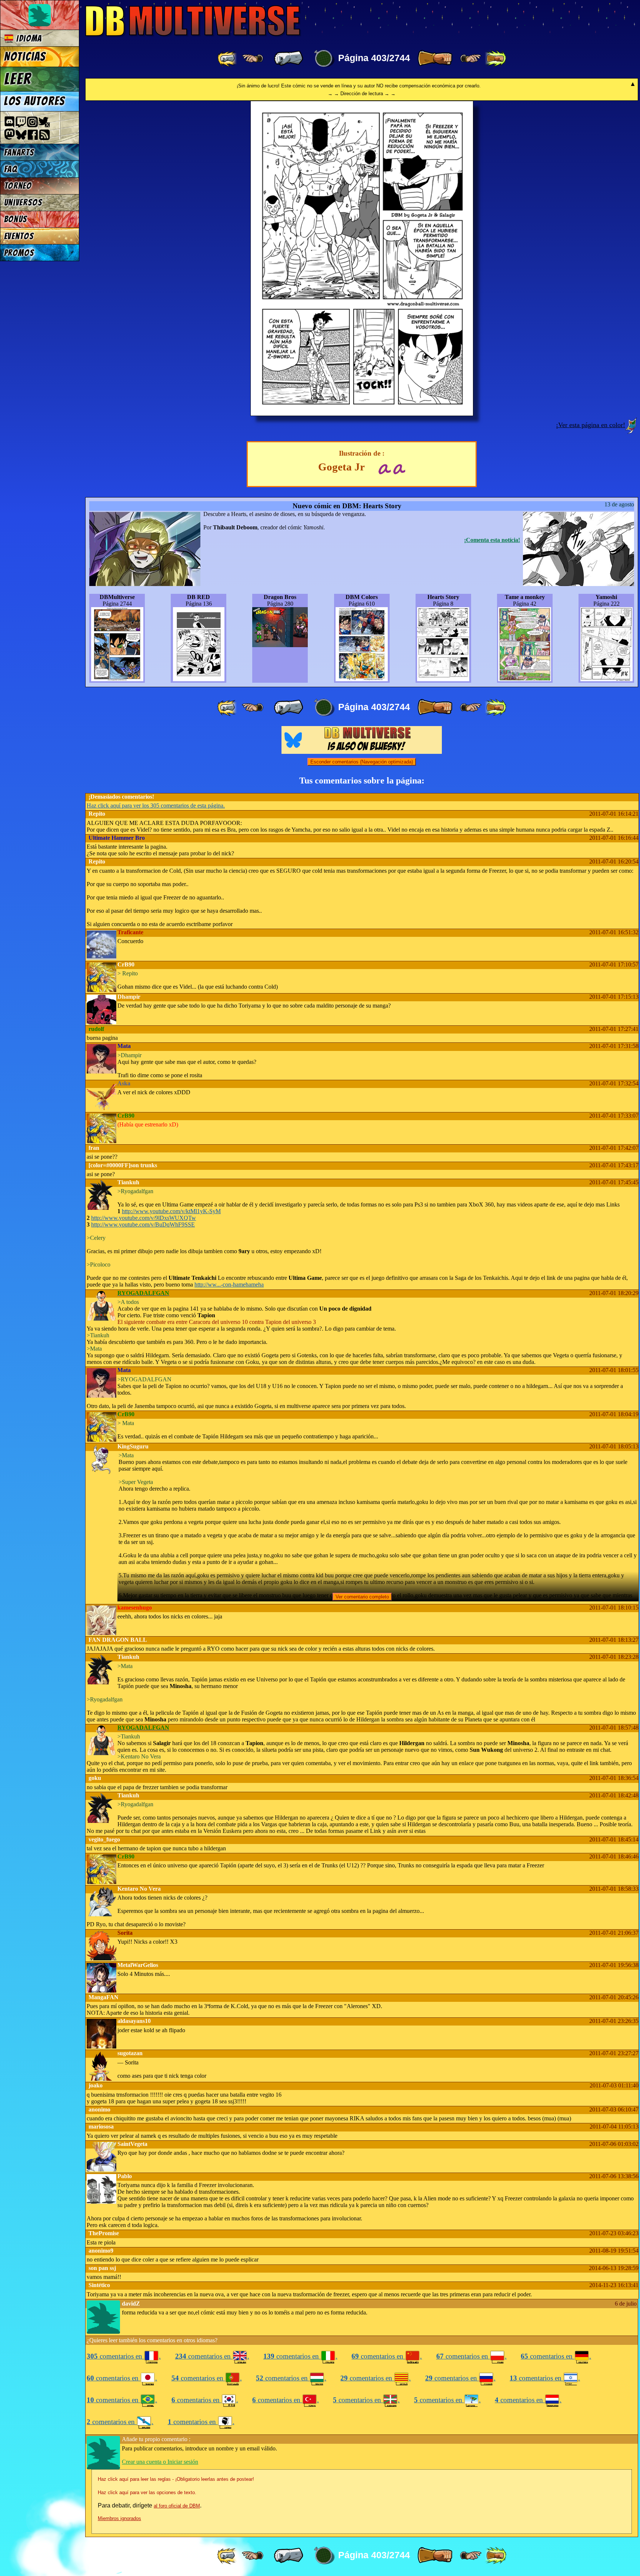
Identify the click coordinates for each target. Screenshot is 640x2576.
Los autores (35, 101)
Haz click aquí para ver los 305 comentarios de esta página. (156, 806)
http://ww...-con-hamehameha (229, 1284)
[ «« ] (228, 59)
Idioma (28, 38)
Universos (23, 202)
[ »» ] (496, 59)
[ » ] (435, 59)
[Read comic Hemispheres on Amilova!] (384, 468)
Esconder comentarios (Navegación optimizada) (362, 762)
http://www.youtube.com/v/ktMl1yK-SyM (171, 1211)
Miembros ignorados (119, 2518)
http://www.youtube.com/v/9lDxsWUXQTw (144, 1218)
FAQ (11, 169)
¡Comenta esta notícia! (492, 540)
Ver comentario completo (362, 1597)
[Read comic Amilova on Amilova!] (399, 468)
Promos (19, 253)
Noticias (25, 57)
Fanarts (19, 152)
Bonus (16, 219)
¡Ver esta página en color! (591, 425)
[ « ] (289, 59)
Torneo (18, 186)
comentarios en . (124, 2356)
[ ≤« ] (253, 59)
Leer (18, 79)
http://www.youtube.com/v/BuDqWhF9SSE (143, 1224)
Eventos (19, 236)
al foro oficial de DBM (177, 2506)
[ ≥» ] (471, 59)
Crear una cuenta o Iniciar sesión (160, 2462)
